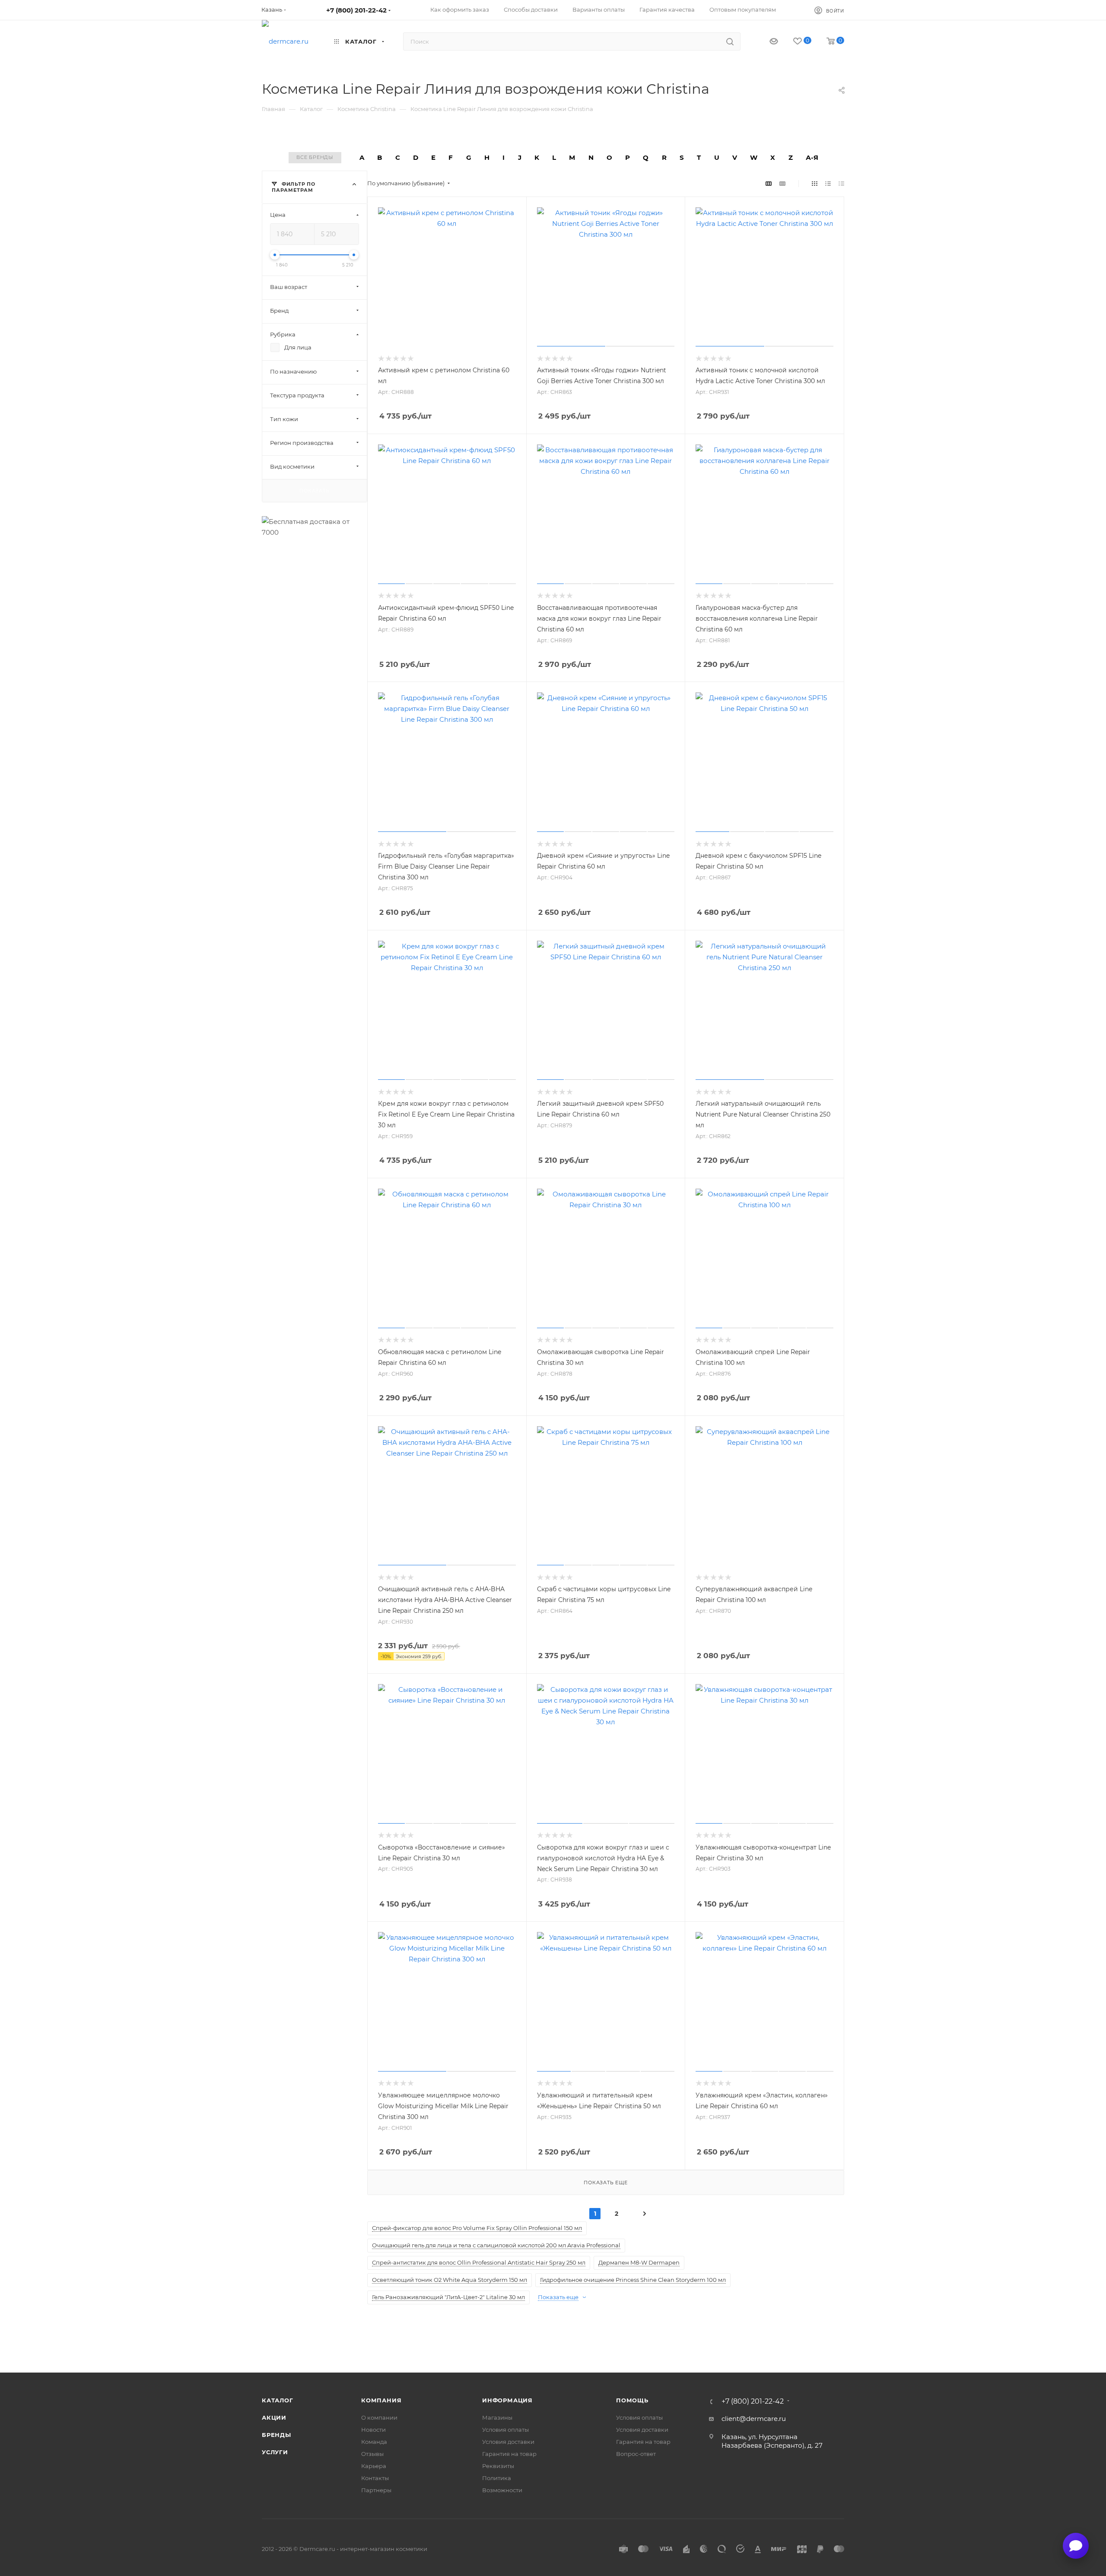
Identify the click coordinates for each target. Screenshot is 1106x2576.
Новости (373, 2430)
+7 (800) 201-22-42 (356, 10)
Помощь (632, 2400)
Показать (314, 490)
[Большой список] (782, 183)
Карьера (374, 2466)
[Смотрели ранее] (766, 42)
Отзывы (372, 2454)
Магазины (497, 2417)
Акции (274, 2417)
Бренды (276, 2435)
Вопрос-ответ (636, 2454)
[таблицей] (841, 183)
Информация (507, 2400)
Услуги (275, 2452)
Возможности (502, 2490)
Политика (497, 2478)
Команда (374, 2442)
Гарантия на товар (509, 2454)
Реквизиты (498, 2466)
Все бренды (315, 157)
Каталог (278, 2400)
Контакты (375, 2478)
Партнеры (376, 2490)
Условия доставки (508, 2442)
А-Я (812, 157)
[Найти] (730, 41)
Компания (381, 2400)
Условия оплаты (505, 2430)
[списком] (828, 183)
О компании (379, 2417)
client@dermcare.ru (754, 2419)
